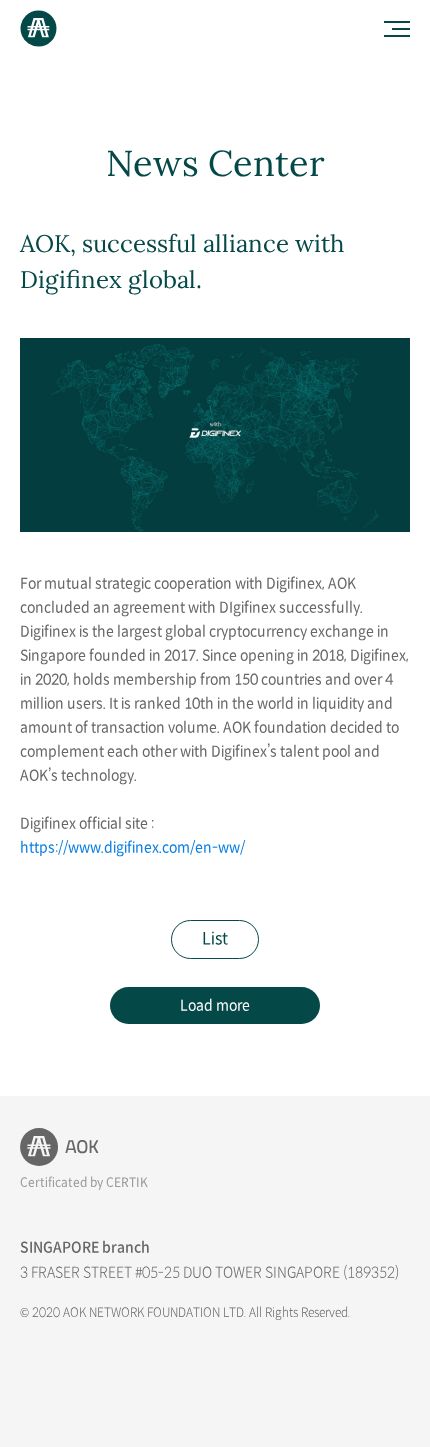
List (215, 939)
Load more (215, 1005)
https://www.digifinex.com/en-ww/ (132, 847)
